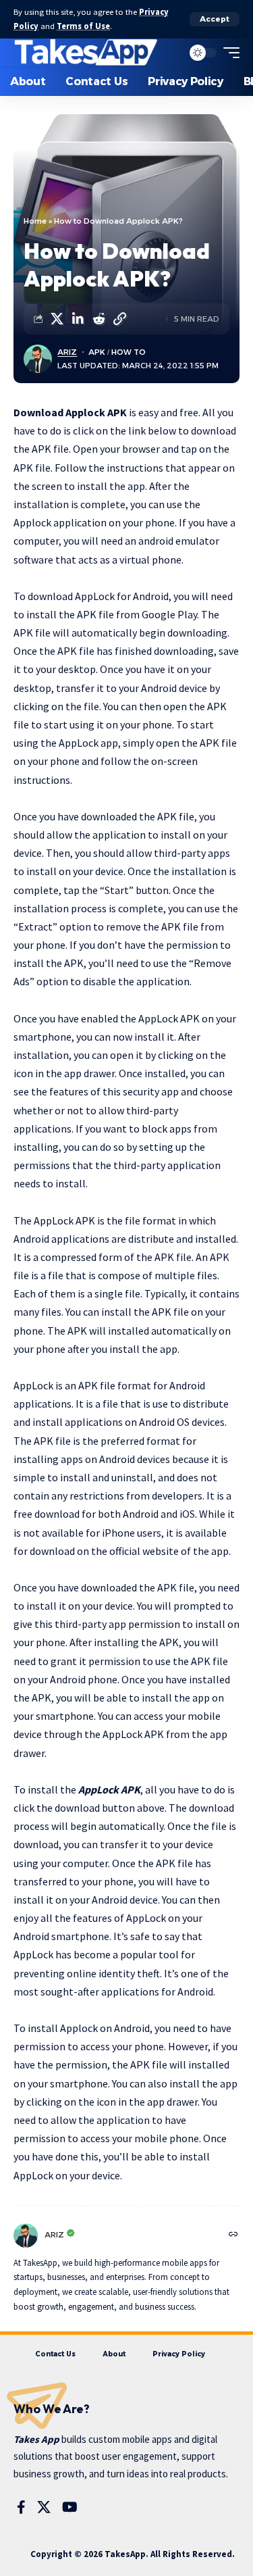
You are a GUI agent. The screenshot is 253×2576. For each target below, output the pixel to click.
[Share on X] (57, 319)
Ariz (67, 352)
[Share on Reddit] (99, 319)
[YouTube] (70, 2507)
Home (35, 221)
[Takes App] (86, 53)
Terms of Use (83, 26)
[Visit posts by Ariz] (26, 2235)
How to (129, 352)
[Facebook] (21, 2507)
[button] (215, 19)
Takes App (36, 2439)
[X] (44, 2507)
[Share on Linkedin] (78, 319)
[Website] (233, 2235)
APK (97, 352)
